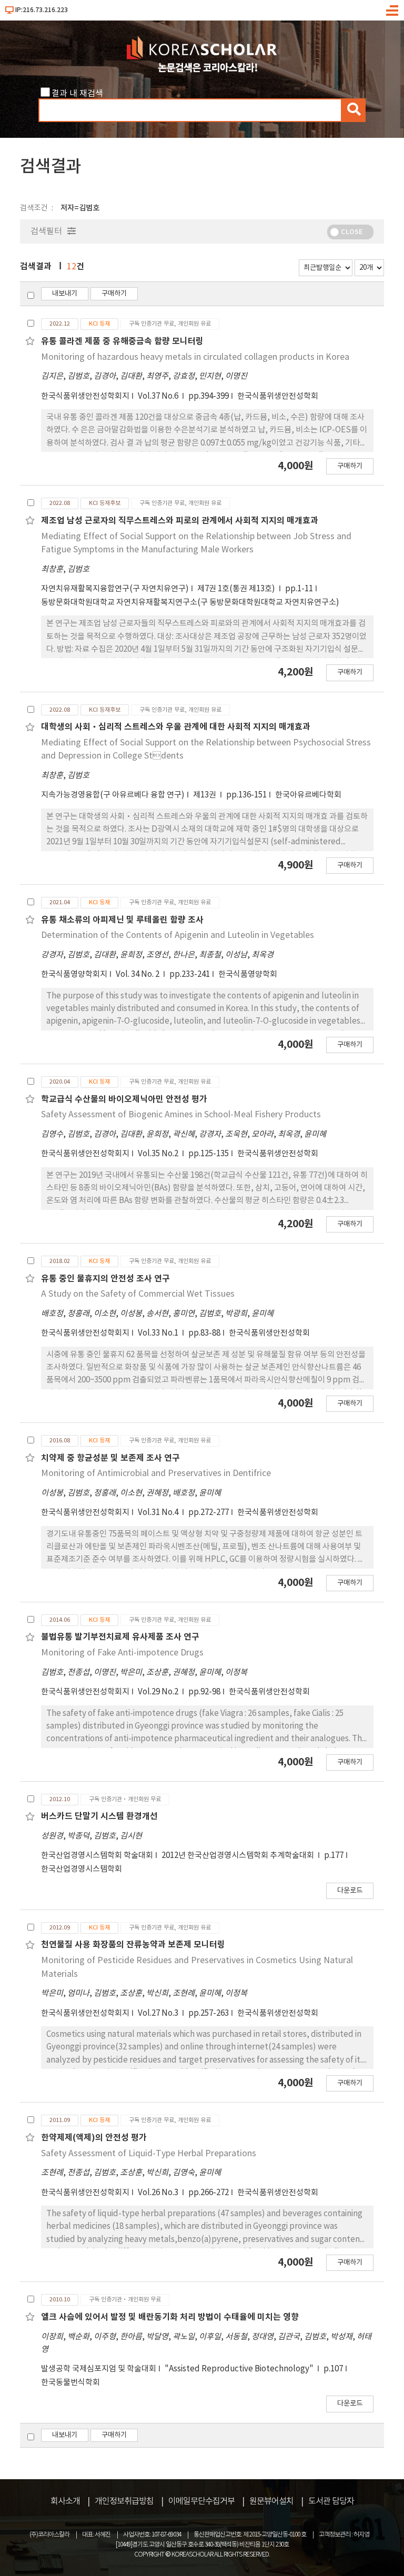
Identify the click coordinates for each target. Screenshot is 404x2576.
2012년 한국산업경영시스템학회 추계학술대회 (239, 1856)
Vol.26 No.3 (159, 2193)
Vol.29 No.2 (159, 1692)
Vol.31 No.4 (159, 1513)
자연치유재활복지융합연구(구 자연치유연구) (115, 589)
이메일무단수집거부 (201, 2501)
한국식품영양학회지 (74, 974)
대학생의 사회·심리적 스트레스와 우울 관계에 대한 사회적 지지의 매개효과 (176, 727)
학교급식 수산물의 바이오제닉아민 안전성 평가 (124, 1099)
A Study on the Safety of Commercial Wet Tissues (138, 1294)
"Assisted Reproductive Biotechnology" (240, 2369)
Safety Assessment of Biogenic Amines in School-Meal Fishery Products (181, 1115)
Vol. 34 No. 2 (138, 974)
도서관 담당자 (331, 2501)
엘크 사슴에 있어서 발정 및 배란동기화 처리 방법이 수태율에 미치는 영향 (170, 2317)
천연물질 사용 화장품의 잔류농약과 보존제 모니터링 (133, 1945)
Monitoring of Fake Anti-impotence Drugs (122, 1653)
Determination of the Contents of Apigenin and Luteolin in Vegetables (178, 935)
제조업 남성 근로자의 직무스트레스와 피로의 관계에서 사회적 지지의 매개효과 (180, 521)
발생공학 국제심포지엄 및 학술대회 (99, 2369)
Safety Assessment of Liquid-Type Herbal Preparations (149, 2154)
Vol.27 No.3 (159, 2013)
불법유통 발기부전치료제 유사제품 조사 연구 (120, 1637)
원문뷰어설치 (271, 2501)
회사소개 (65, 2501)
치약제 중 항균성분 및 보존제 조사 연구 (110, 1458)
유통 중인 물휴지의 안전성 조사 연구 (105, 1279)
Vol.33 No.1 (159, 1333)
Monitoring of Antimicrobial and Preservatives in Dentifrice (156, 1473)
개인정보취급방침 (124, 2501)
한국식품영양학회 (248, 974)
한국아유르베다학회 (308, 795)
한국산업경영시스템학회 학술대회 (97, 1856)
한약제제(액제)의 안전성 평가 (94, 2138)
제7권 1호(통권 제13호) (237, 589)
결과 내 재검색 (77, 94)
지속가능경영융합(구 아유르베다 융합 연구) (113, 795)
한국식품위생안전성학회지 (85, 396)
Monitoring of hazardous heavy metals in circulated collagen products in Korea (195, 357)
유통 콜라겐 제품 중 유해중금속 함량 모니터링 (122, 341)
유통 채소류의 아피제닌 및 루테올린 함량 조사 (122, 920)
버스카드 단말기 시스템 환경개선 (99, 1816)
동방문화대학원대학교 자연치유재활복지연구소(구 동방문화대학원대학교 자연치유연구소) (190, 603)
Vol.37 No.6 (159, 396)
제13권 (205, 795)
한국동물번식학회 (70, 2383)
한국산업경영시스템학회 (82, 1869)
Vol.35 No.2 (159, 1154)
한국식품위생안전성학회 (278, 396)
